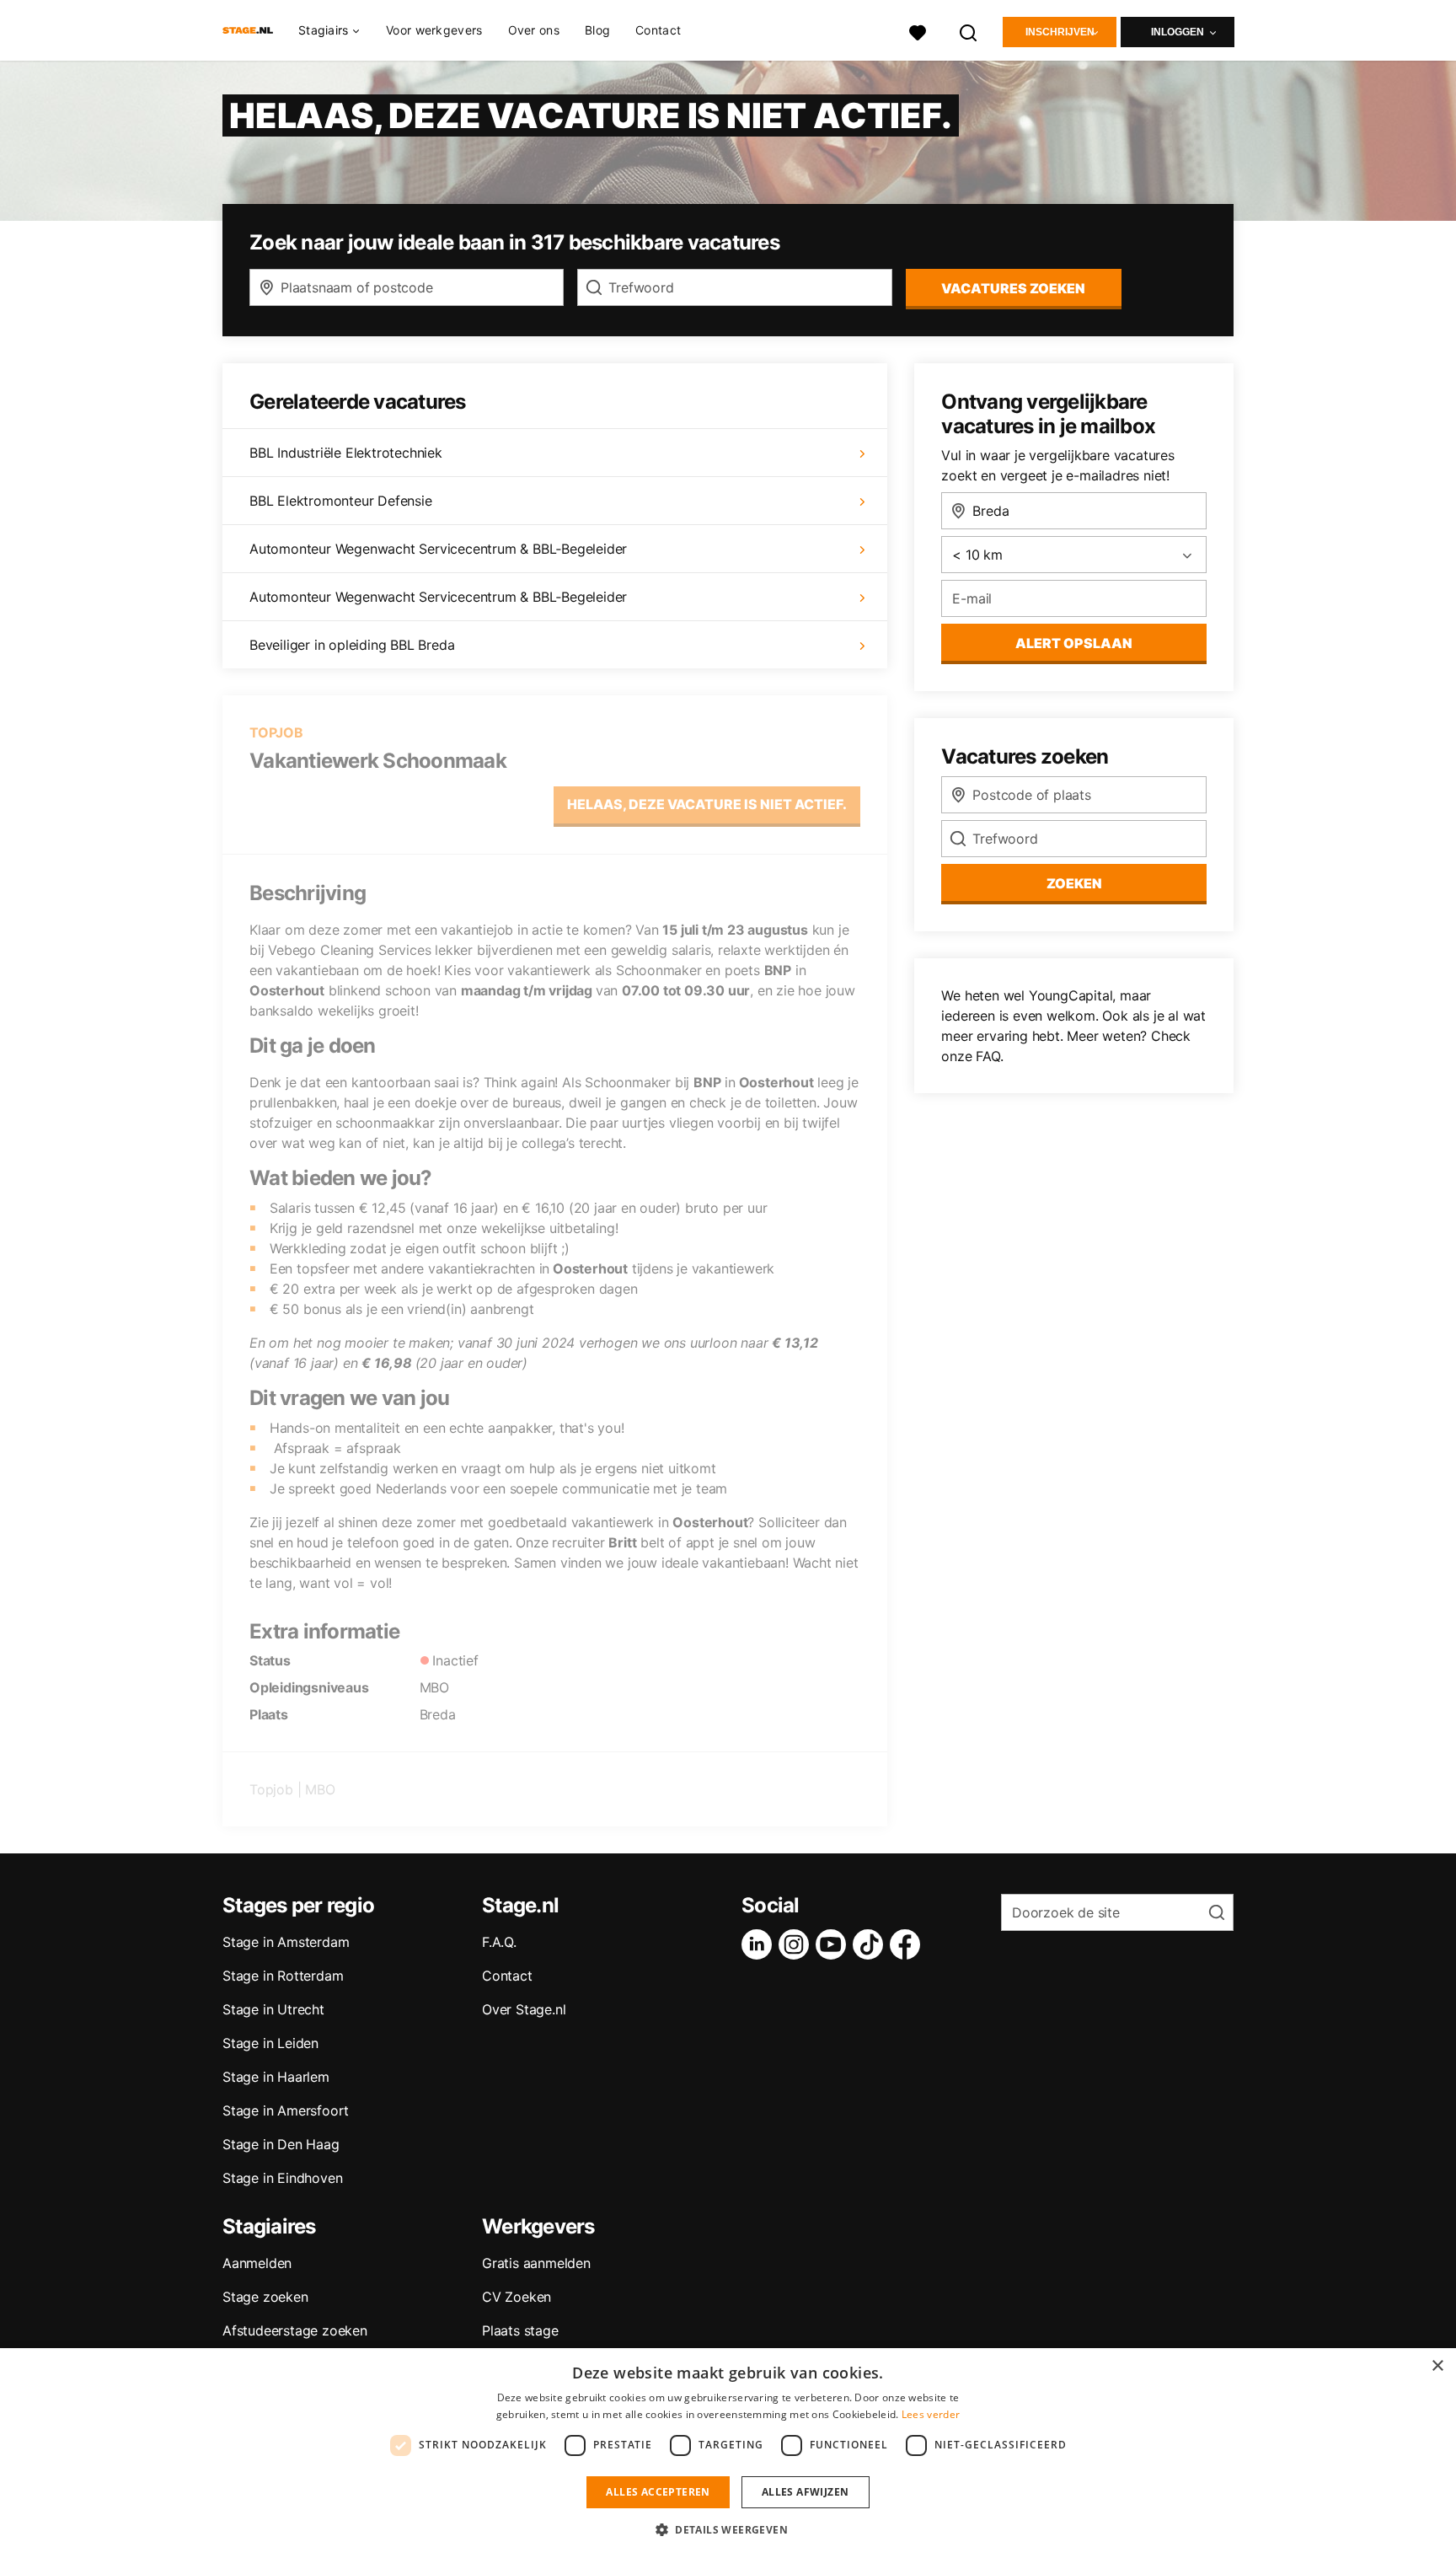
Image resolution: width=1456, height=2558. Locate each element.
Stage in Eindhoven (282, 2178)
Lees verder (931, 2414)
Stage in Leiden (270, 2043)
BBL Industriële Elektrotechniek (346, 453)
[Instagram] (797, 1944)
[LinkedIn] (760, 1944)
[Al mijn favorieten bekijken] (918, 31)
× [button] (1437, 2366)
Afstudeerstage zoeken (295, 2330)
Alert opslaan (1074, 643)
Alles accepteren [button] (658, 2492)
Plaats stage (520, 2330)
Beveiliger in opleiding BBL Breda (352, 645)
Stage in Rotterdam (283, 1976)
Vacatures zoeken (1013, 288)
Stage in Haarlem (276, 2077)
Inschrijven (1060, 32)
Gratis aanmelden (536, 2263)
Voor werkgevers (434, 30)
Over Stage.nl (524, 2009)
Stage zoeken (265, 2297)
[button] (728, 2529)
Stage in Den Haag (281, 2144)
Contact (658, 30)
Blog (597, 30)
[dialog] (728, 2453)
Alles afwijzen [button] (806, 2492)
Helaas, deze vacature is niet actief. (707, 804)
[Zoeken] (969, 31)
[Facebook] (908, 1944)
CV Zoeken (517, 2297)
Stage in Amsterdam (286, 1942)
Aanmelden (257, 2263)
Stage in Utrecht (273, 2009)
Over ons (534, 30)
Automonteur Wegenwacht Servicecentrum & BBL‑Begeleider (438, 549)
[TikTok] (871, 1944)
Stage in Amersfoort (286, 2110)
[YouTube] (834, 1944)
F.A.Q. (499, 1942)
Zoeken (1074, 883)
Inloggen (1178, 32)
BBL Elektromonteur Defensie (341, 501)
